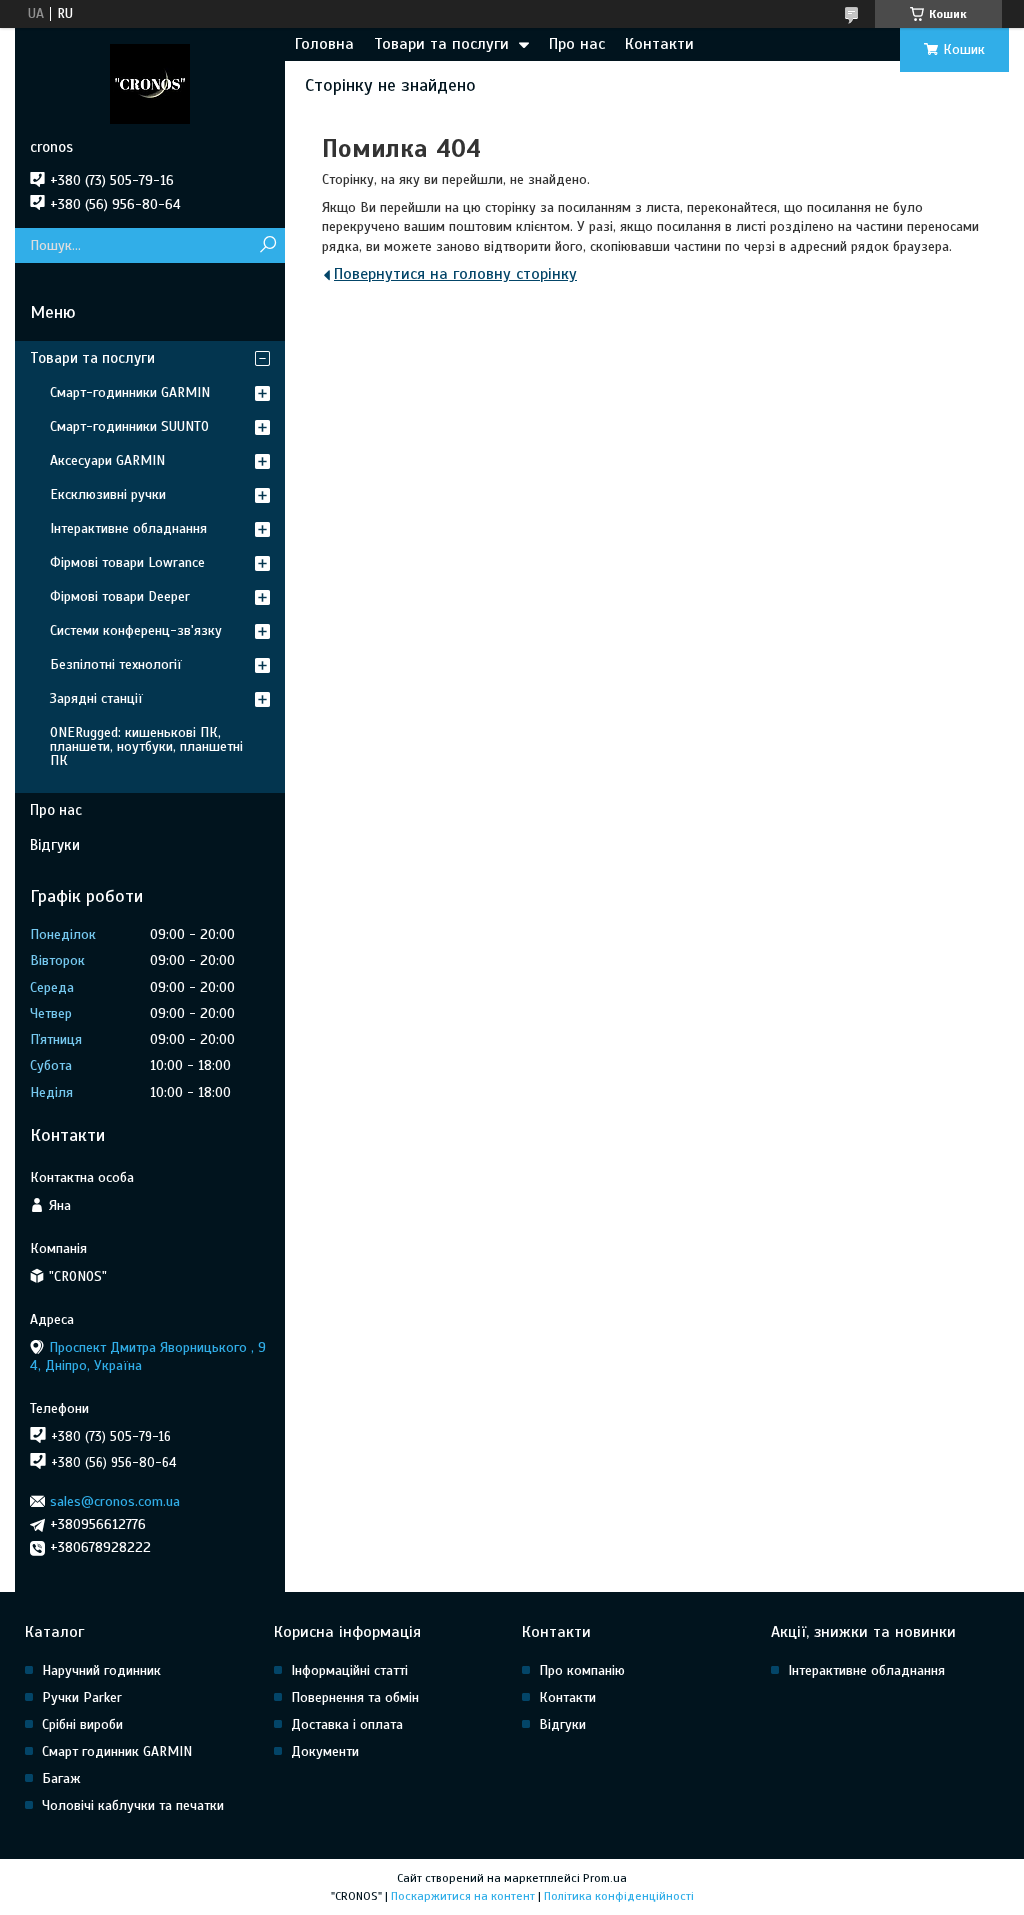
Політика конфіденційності (619, 1896)
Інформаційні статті (349, 1670)
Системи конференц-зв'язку (136, 630)
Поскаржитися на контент (463, 1896)
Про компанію (582, 1670)
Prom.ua (605, 1878)
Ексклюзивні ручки (108, 494)
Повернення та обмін (355, 1697)
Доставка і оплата (347, 1724)
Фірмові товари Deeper (120, 596)
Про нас (577, 44)
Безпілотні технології (116, 664)
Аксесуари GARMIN (107, 460)
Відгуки (55, 845)
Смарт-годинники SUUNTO (129, 426)
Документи (325, 1751)
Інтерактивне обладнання (128, 528)
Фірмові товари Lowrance (127, 562)
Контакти (659, 44)
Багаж (61, 1778)
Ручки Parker (82, 1697)
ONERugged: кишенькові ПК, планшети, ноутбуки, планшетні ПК (146, 746)
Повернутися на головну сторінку (455, 274)
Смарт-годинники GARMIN (130, 392)
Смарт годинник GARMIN (117, 1751)
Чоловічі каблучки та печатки (133, 1805)
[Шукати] (267, 245)
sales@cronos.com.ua (115, 1501)
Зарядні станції (96, 698)
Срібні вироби (82, 1724)
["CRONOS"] (150, 83)
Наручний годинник (101, 1670)
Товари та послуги (441, 44)
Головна (324, 44)
